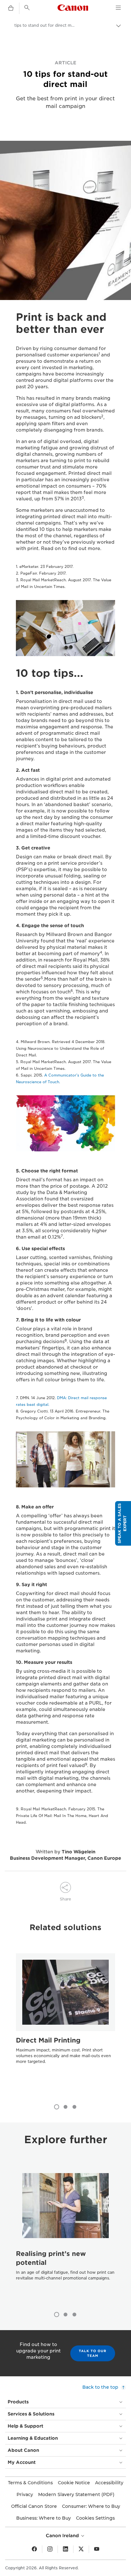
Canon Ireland (63, 2536)
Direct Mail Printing (48, 2040)
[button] (123, 1523)
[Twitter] (81, 2549)
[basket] (11, 8)
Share (65, 1899)
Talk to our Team (93, 2353)
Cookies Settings (95, 2518)
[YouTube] (97, 2549)
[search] (27, 8)
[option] (65, 2021)
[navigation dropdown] (118, 8)
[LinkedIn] (65, 2549)
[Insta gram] (50, 2549)
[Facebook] (34, 2549)
